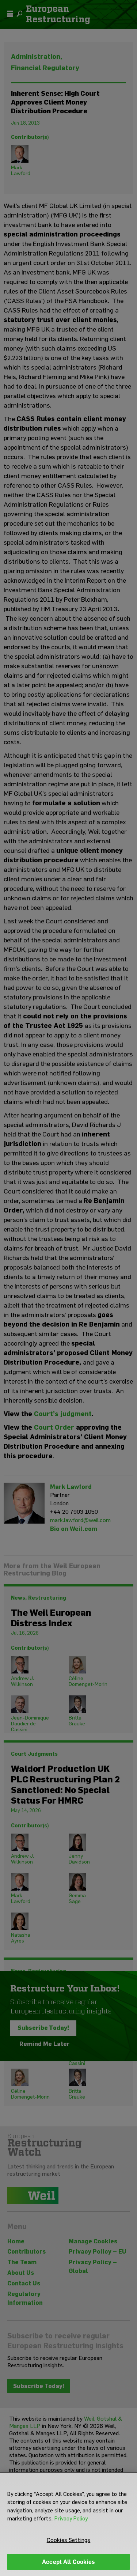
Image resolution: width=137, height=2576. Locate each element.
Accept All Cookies (68, 2562)
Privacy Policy (71, 2519)
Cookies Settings (69, 2540)
